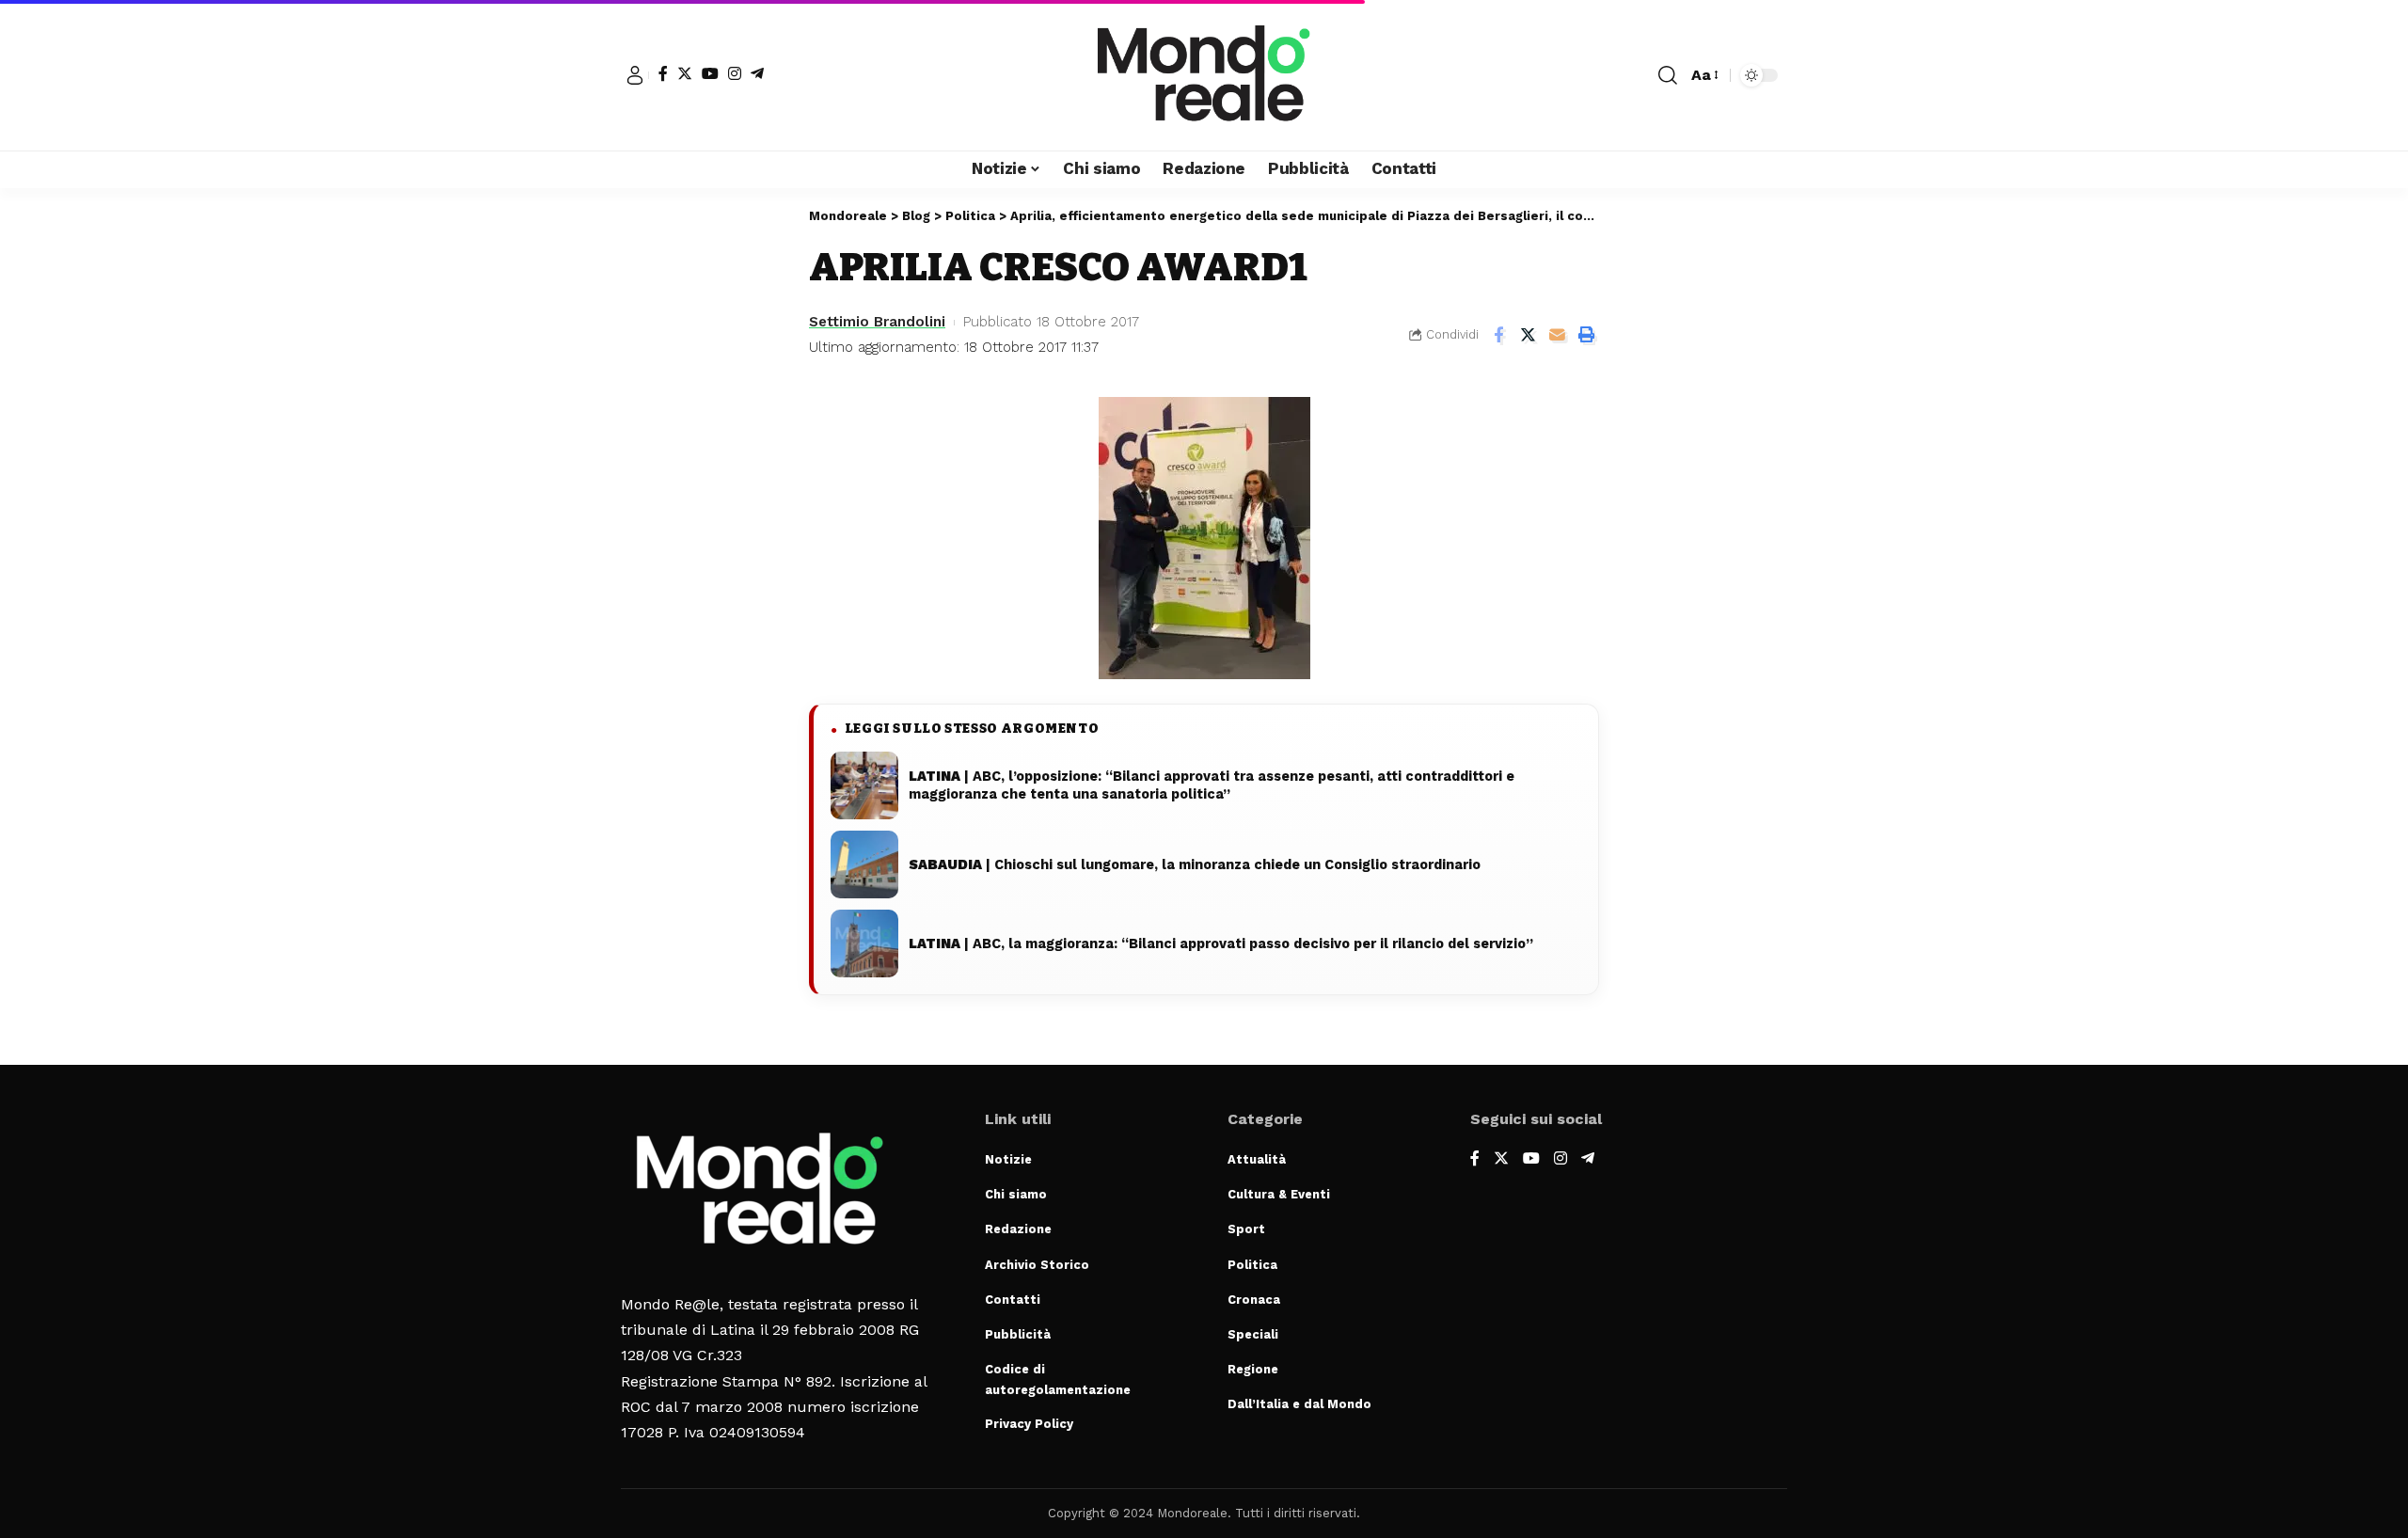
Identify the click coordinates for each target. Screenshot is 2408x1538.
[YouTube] (710, 73)
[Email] (1557, 335)
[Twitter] (685, 73)
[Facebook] (663, 73)
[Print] (1586, 335)
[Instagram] (735, 73)
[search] (1668, 75)
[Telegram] (757, 73)
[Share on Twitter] (1528, 335)
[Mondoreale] (1204, 75)
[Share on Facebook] (1498, 335)
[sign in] (635, 75)
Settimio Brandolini (877, 322)
